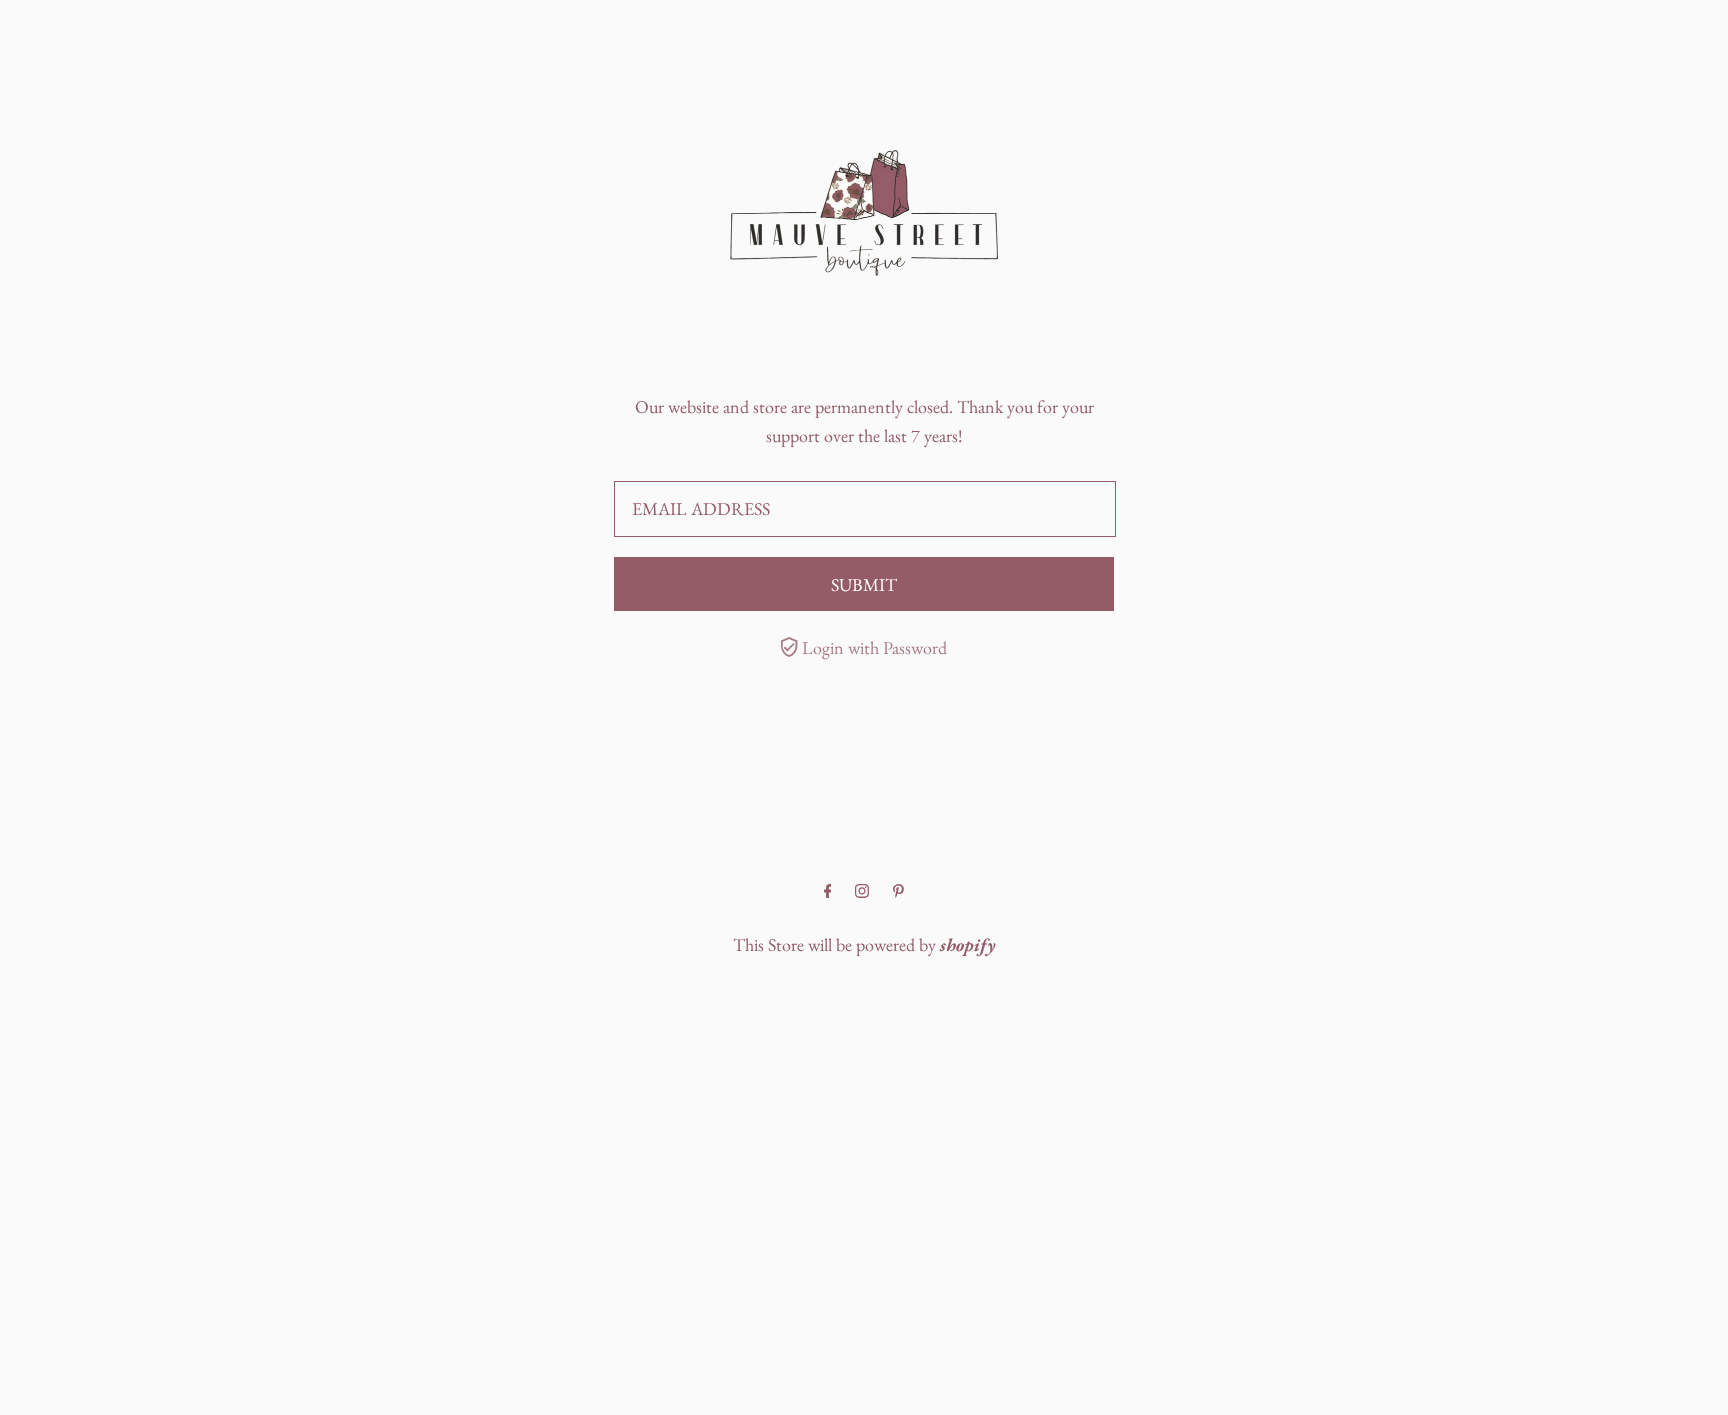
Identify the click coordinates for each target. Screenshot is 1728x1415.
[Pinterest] (898, 891)
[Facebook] (828, 891)
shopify (968, 944)
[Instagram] (862, 891)
